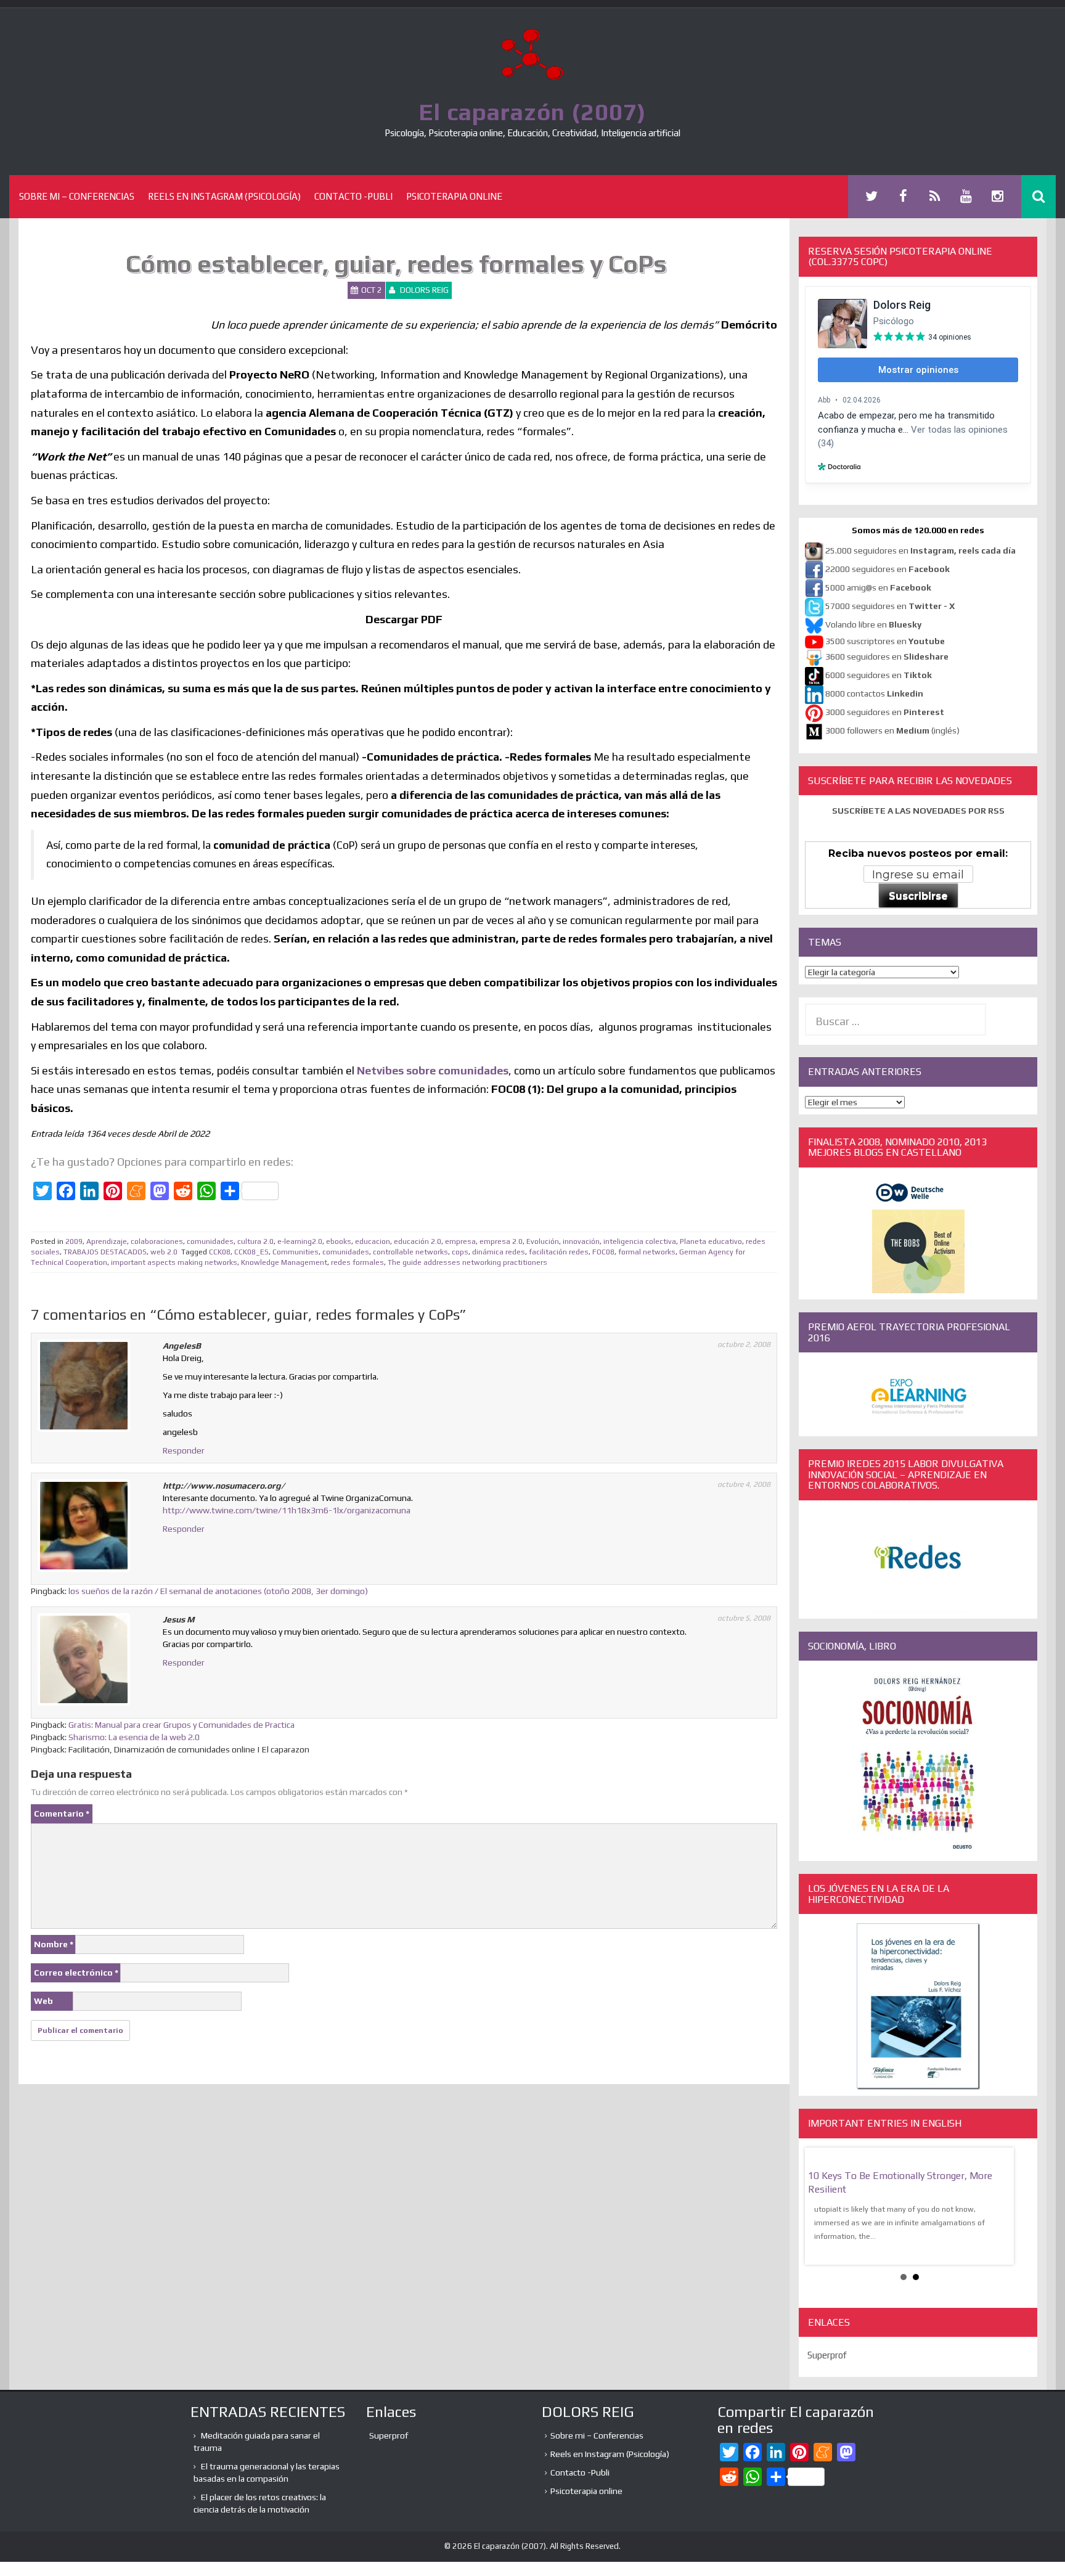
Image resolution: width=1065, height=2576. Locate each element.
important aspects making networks (174, 1262)
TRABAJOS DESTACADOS (105, 1252)
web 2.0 (164, 1252)
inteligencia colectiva (640, 1241)
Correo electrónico (76, 1973)
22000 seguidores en (887, 569)
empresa (460, 1241)
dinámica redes (499, 1252)
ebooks (339, 1241)
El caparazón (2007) (532, 112)
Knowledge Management (284, 1262)
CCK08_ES (251, 1252)
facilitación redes (559, 1252)
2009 (74, 1241)
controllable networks (410, 1252)
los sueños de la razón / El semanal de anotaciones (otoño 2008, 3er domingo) (218, 1591)
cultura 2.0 (255, 1241)
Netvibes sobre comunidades (433, 1070)
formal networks (647, 1252)
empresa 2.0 (501, 1241)
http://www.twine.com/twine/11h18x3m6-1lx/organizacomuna (287, 1510)
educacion (373, 1241)
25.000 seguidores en (920, 550)
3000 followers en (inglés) (892, 730)
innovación (581, 1241)
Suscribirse (918, 896)
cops (460, 1252)
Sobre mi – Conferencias (77, 196)
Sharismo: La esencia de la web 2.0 (134, 1737)
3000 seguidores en (884, 712)
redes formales (357, 1262)
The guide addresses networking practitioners (467, 1262)
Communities (296, 1252)
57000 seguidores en (889, 606)
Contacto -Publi (353, 196)
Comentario (62, 1813)
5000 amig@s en (878, 587)
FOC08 (603, 1252)
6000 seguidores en (879, 675)
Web (43, 2001)
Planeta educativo (711, 1241)
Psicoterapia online (454, 196)
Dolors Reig (424, 290)
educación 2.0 (418, 1241)
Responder (184, 1450)
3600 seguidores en (887, 656)
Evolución (543, 1241)
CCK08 (220, 1252)
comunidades (210, 1241)
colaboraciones (157, 1241)
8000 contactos (874, 693)
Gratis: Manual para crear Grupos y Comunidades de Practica (182, 1725)
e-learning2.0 (300, 1241)
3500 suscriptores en (885, 641)
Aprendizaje (107, 1241)
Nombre (54, 1944)
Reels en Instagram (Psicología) (224, 196)
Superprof (827, 2355)
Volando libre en (873, 624)
